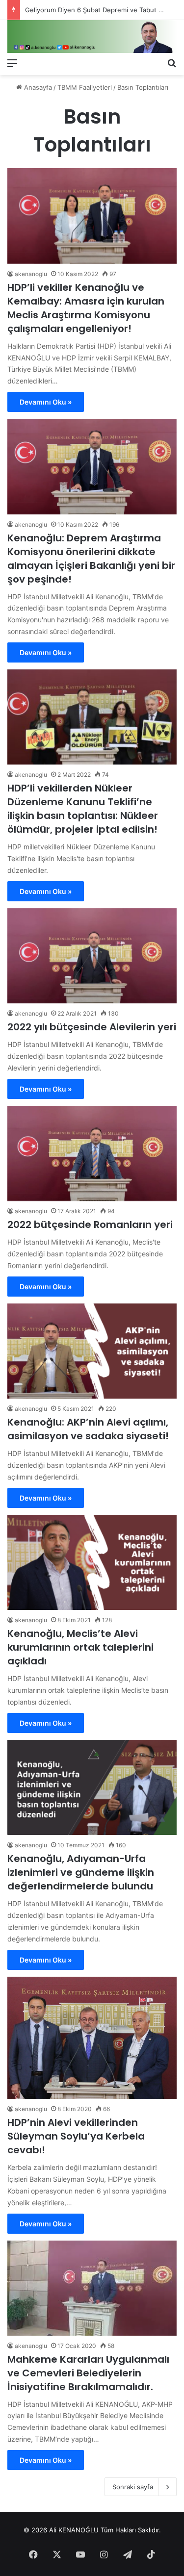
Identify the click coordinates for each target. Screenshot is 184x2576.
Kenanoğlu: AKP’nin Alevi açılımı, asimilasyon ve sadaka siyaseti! (88, 1429)
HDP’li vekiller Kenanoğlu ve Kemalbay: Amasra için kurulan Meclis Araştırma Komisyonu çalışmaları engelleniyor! (86, 308)
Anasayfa (37, 87)
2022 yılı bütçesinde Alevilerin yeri (92, 1027)
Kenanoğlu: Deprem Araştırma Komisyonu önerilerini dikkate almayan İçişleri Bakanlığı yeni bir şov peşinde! (91, 559)
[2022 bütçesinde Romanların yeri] (92, 1154)
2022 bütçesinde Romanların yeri (90, 1224)
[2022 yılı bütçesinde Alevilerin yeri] (92, 956)
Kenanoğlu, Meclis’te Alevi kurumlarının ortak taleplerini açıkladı (80, 1647)
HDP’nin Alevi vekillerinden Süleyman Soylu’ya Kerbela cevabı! (76, 2136)
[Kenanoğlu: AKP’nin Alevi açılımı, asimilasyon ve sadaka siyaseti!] (92, 1351)
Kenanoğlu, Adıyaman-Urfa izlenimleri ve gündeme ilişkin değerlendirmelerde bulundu (81, 1872)
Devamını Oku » (46, 402)
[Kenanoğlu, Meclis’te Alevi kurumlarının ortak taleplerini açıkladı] (92, 1563)
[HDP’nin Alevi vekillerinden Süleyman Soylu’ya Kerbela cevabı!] (92, 2038)
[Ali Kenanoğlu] (92, 37)
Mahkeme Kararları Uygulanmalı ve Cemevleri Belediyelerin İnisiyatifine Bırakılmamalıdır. (88, 2373)
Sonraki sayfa (133, 2487)
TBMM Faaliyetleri (85, 87)
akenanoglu (31, 274)
